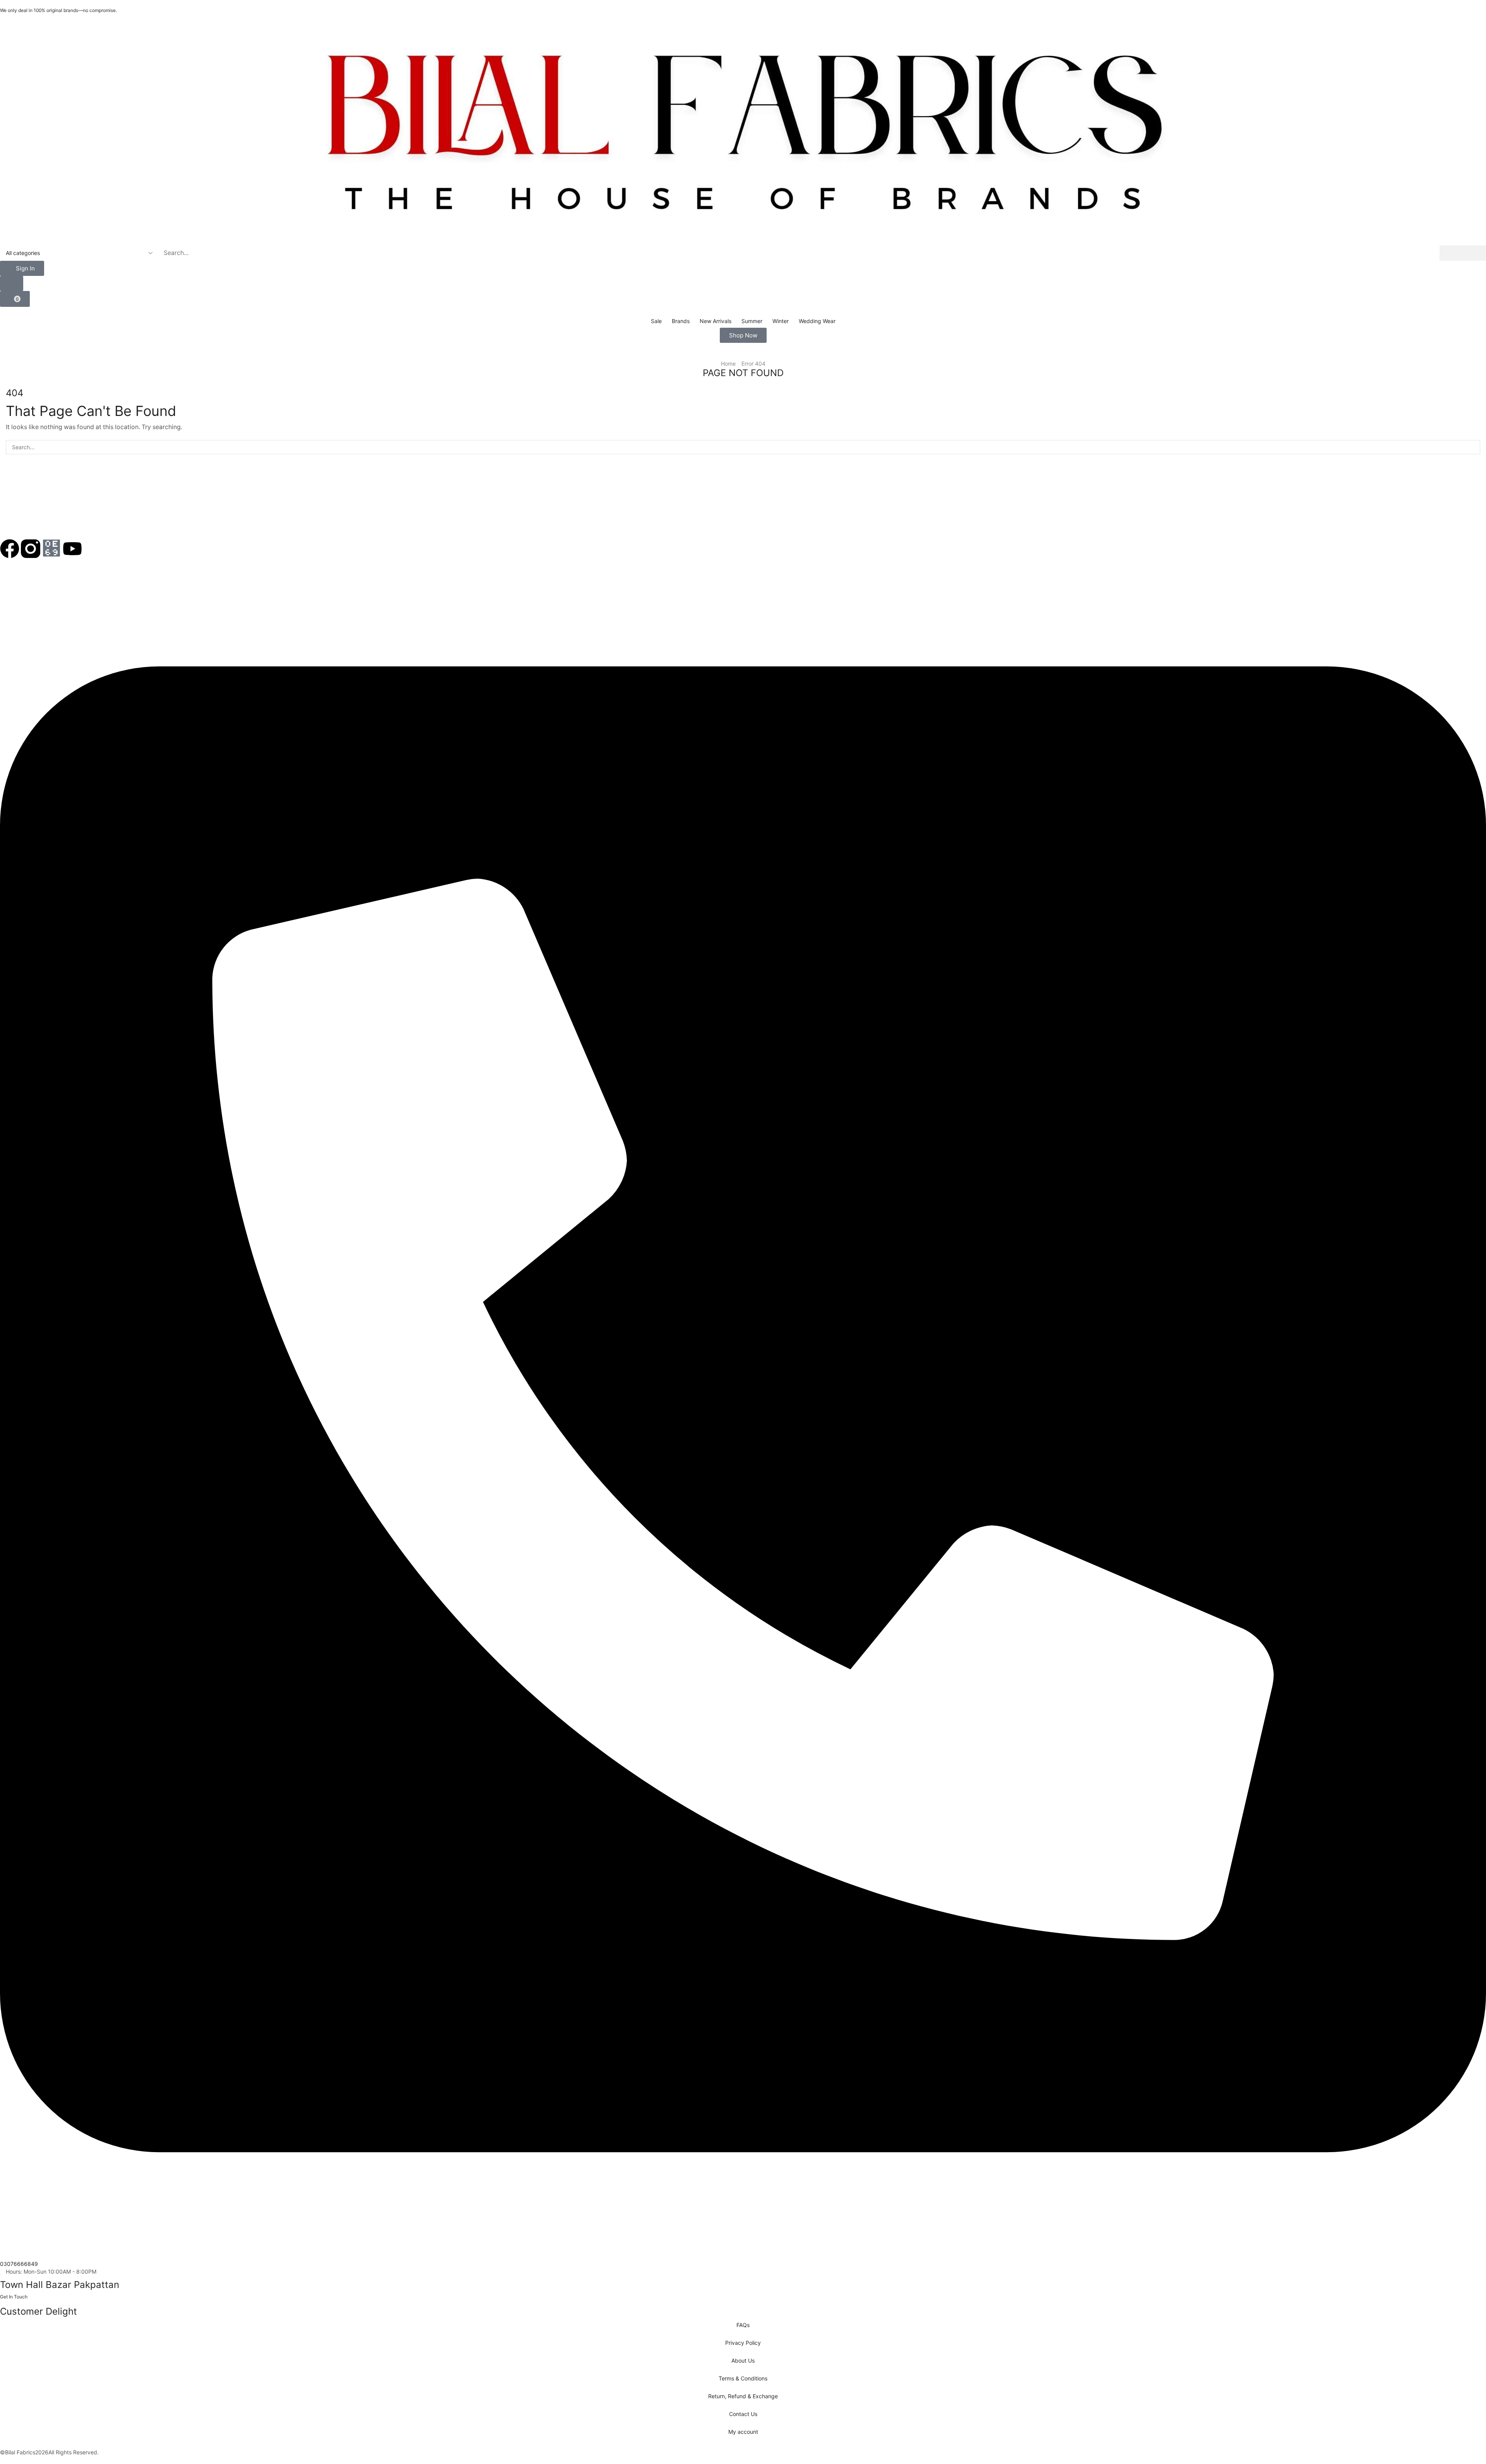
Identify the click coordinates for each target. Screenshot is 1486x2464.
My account (743, 2432)
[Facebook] (10, 549)
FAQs (743, 2325)
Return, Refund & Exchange (743, 2396)
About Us (743, 2360)
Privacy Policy (743, 2343)
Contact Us (743, 2414)
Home (728, 364)
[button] (22, 268)
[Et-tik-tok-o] (51, 549)
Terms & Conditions (743, 2378)
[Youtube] (72, 549)
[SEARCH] (1473, 447)
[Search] (1463, 253)
